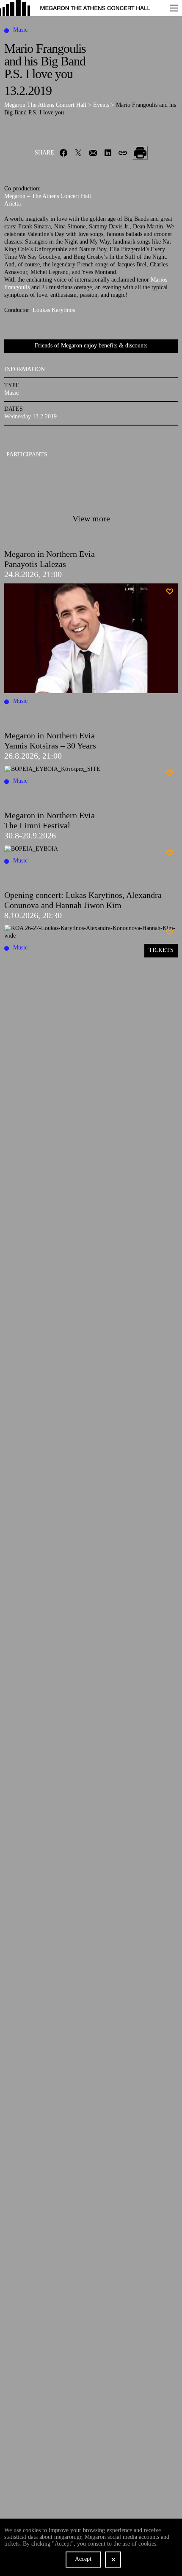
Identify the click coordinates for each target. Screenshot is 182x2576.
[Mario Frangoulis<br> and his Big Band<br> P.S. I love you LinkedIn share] (108, 153)
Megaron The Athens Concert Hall (46, 105)
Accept (83, 2559)
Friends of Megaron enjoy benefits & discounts (91, 346)
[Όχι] (113, 2560)
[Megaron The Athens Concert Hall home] (81, 8)
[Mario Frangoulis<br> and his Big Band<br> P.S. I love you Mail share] (93, 153)
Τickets (161, 950)
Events (102, 105)
